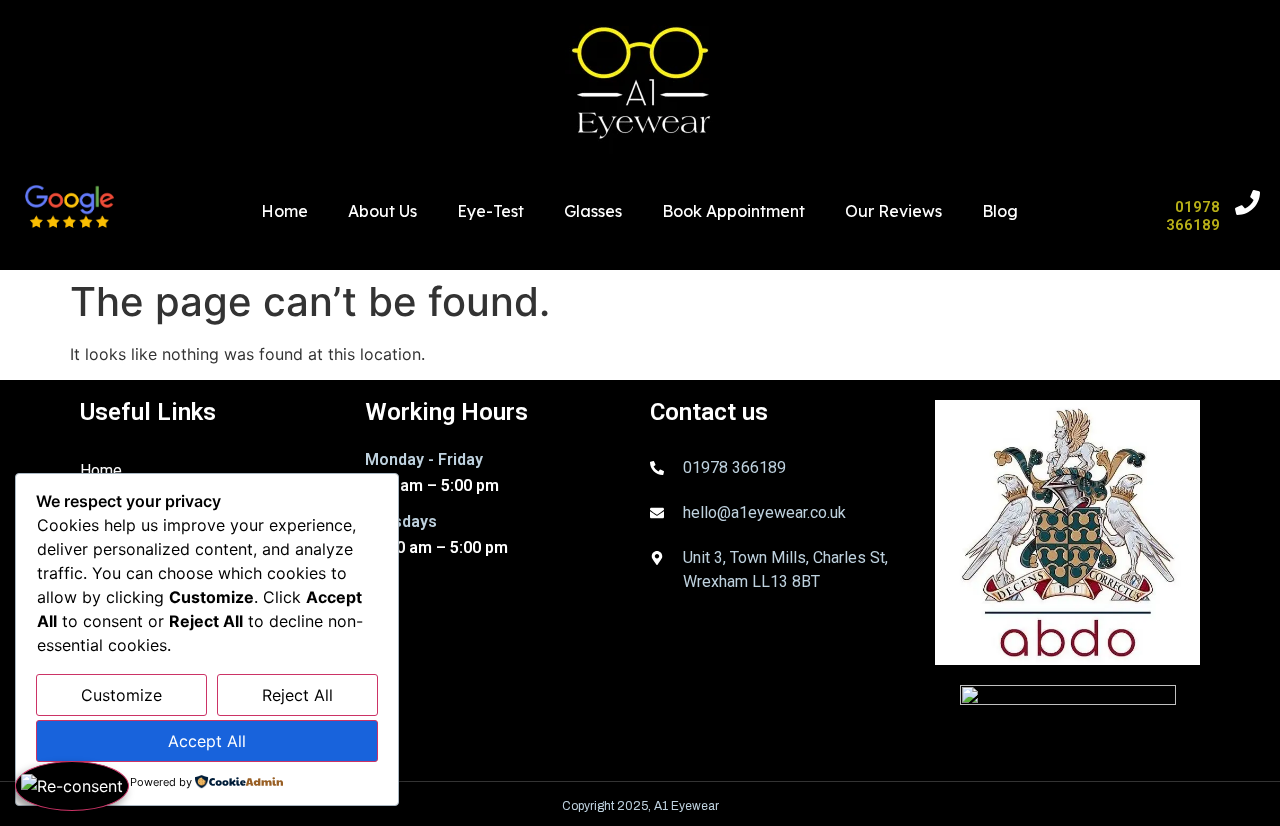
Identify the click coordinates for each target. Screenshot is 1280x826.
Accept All (207, 741)
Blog (1000, 211)
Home (284, 211)
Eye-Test (490, 211)
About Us (382, 211)
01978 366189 (1193, 216)
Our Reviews (893, 211)
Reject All (297, 695)
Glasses (593, 211)
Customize (121, 695)
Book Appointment (733, 211)
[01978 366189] (1247, 202)
